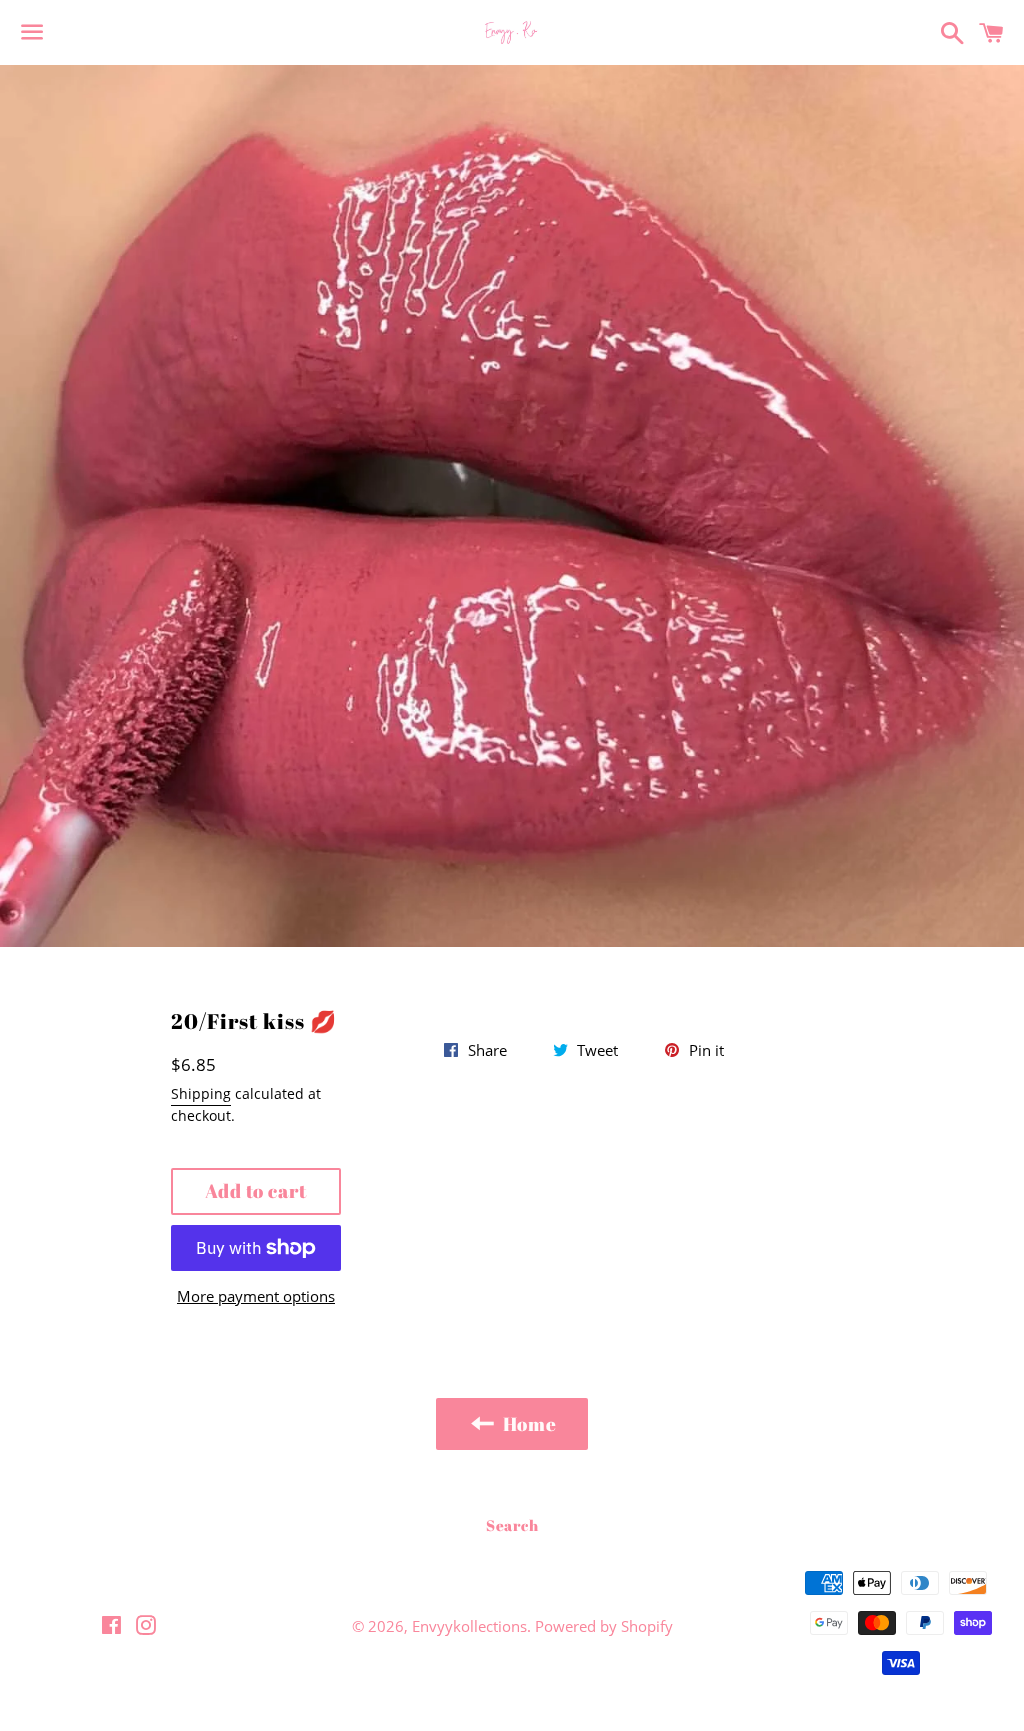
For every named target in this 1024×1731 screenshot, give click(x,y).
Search (512, 1525)
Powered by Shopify (604, 1626)
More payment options (256, 1296)
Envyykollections (469, 1626)
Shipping (201, 1093)
